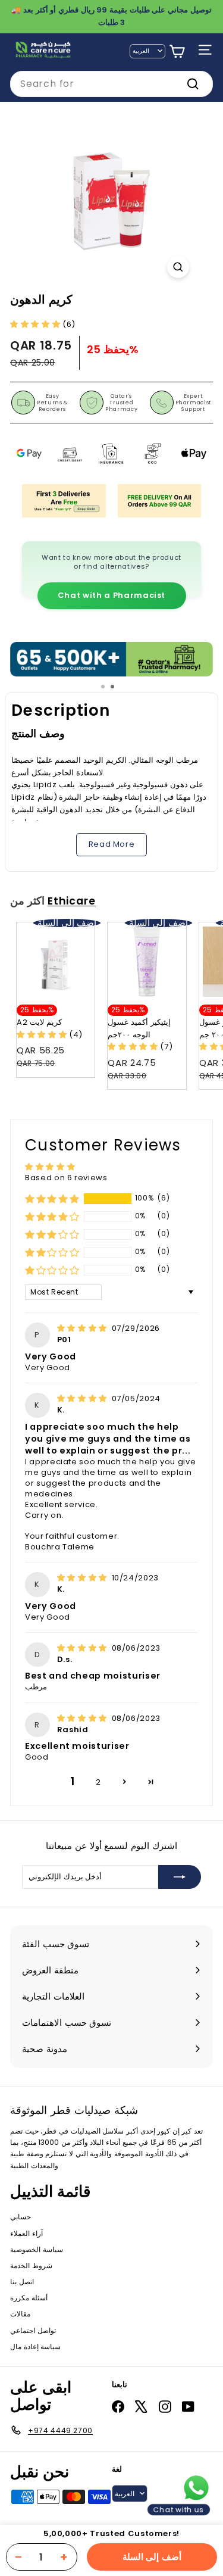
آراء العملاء (26, 2233)
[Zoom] (178, 267)
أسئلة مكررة (29, 2298)
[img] (83, 1328)
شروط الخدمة (31, 2265)
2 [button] (98, 1782)
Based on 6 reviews (66, 1178)
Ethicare (72, 901)
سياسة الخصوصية (37, 2249)
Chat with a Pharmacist (111, 595)
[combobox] (111, 84)
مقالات (20, 2314)
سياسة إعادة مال (35, 2346)
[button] (36, 324)
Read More (112, 844)
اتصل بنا (22, 2282)
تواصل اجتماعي (33, 2330)
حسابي (21, 2217)
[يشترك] (180, 1877)
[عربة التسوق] (177, 52)
